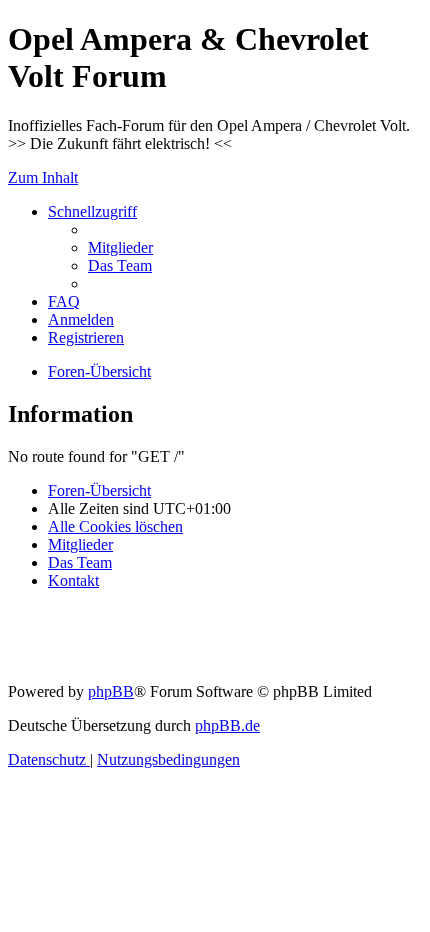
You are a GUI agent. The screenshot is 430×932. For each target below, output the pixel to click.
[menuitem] (120, 247)
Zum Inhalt (43, 177)
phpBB (111, 691)
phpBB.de (227, 725)
